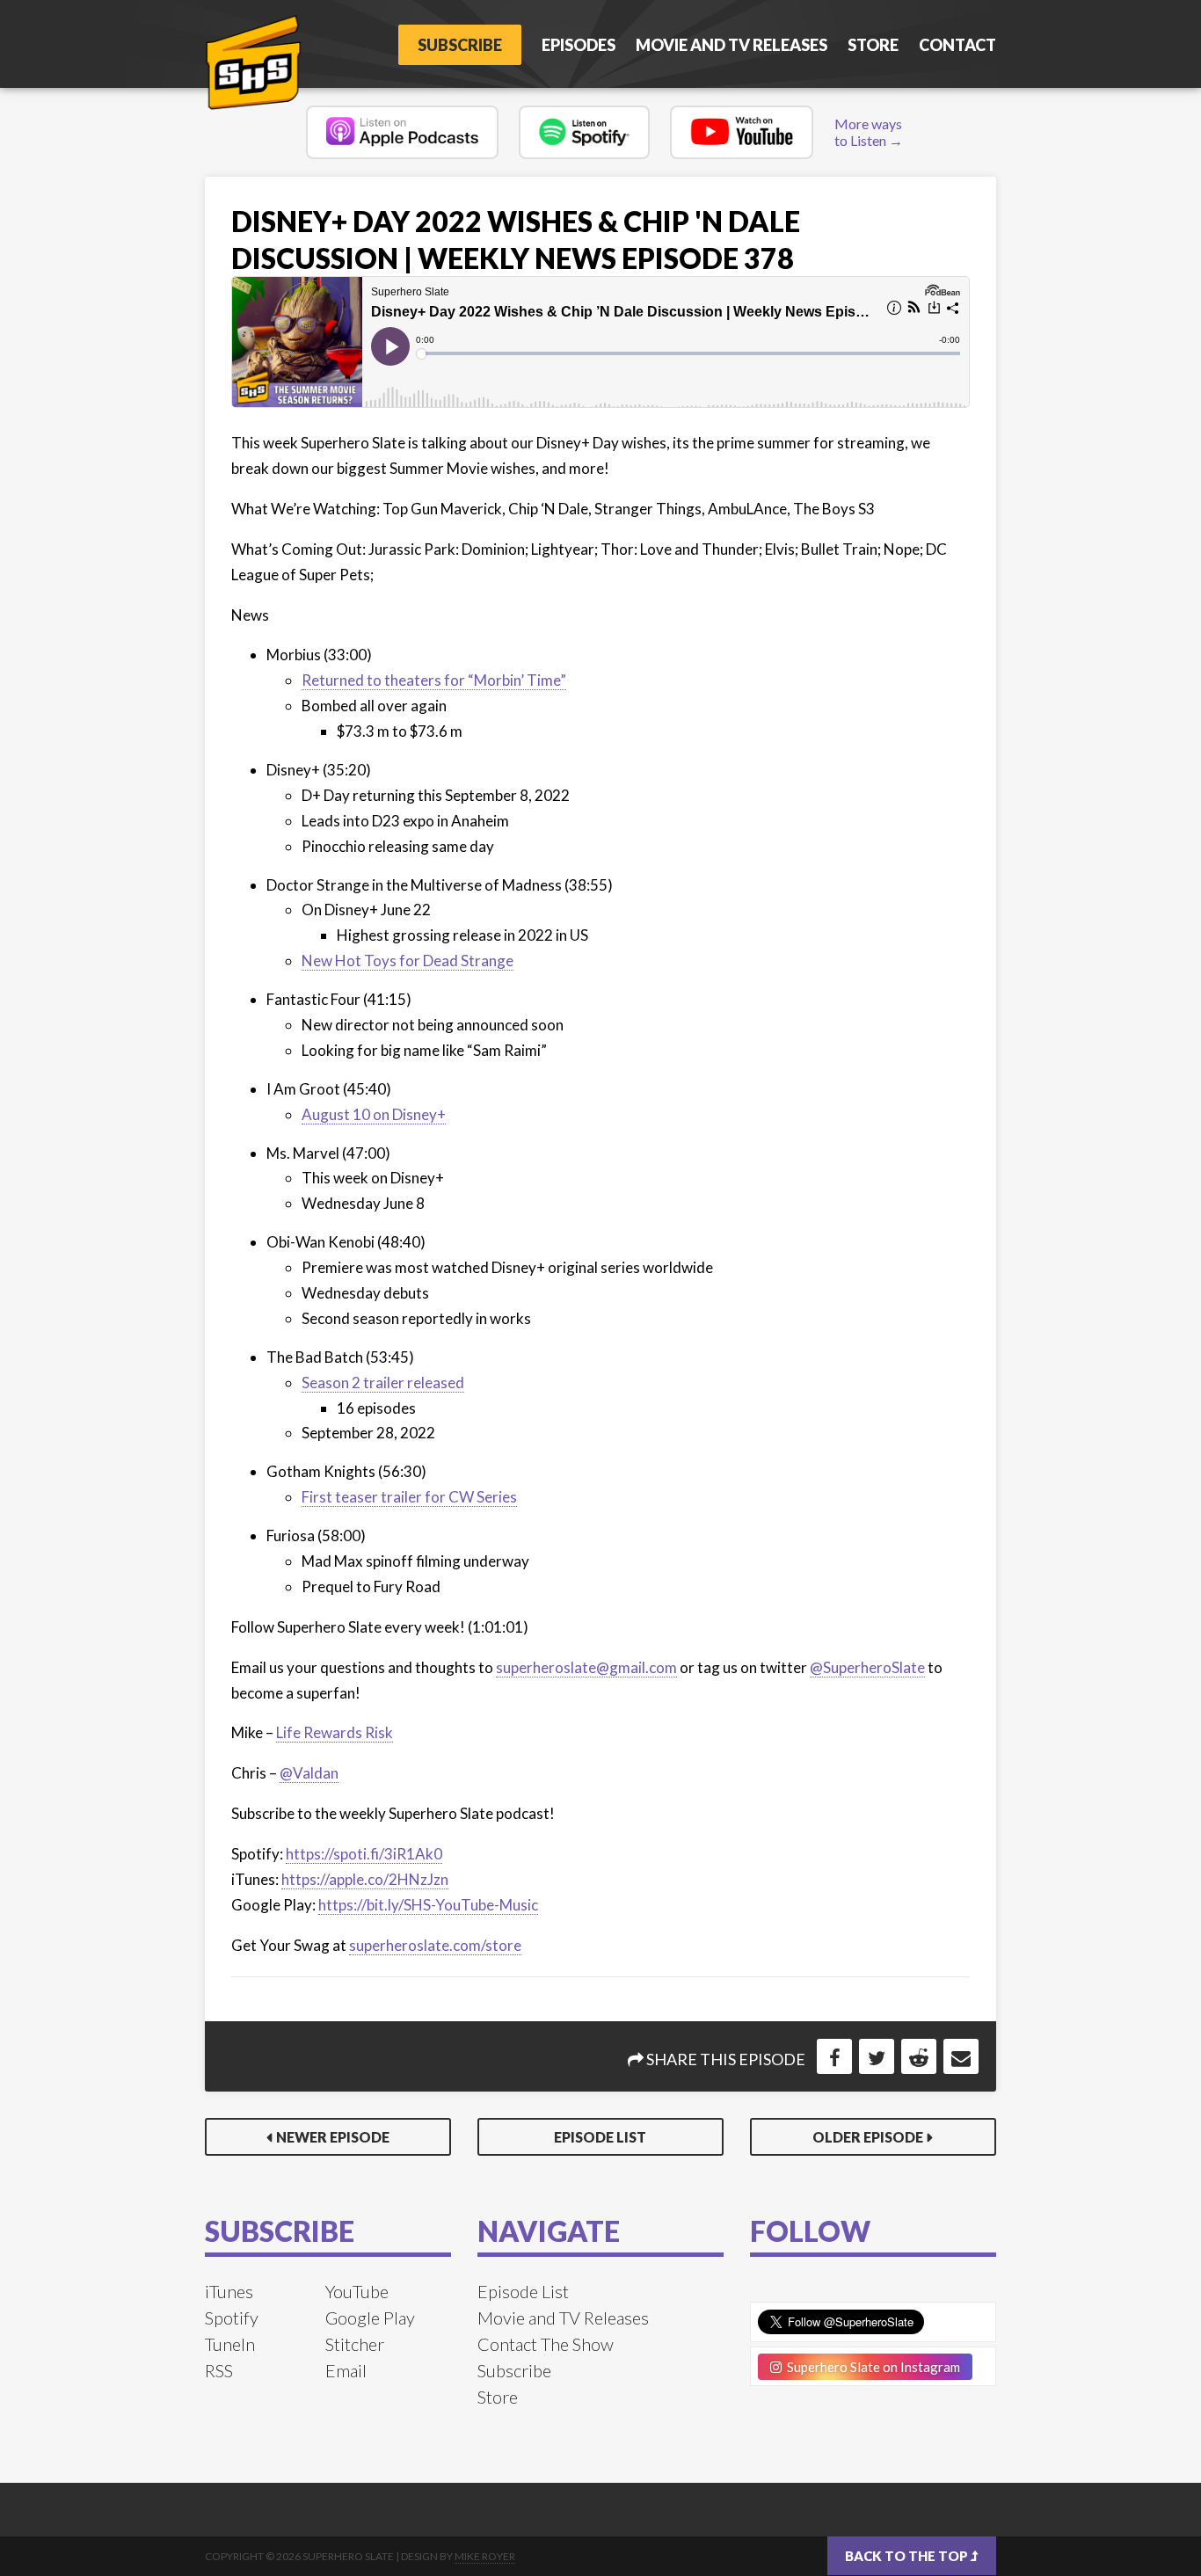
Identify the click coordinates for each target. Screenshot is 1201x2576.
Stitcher (355, 2344)
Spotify (232, 2318)
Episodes (579, 45)
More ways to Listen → (869, 132)
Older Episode (868, 2137)
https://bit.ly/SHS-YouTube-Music (428, 1905)
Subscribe (460, 45)
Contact (957, 45)
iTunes (229, 2291)
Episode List (600, 2137)
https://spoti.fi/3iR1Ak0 (364, 1854)
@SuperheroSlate (867, 1667)
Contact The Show (546, 2344)
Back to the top (908, 2556)
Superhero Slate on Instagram (871, 2367)
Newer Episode (333, 2137)
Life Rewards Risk (335, 1732)
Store (873, 45)
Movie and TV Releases (732, 45)
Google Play (370, 2318)
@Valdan (309, 1773)
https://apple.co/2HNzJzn (365, 1879)
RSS (219, 2370)
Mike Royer (485, 2556)
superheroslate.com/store (435, 1945)
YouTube (357, 2291)
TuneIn (230, 2344)
